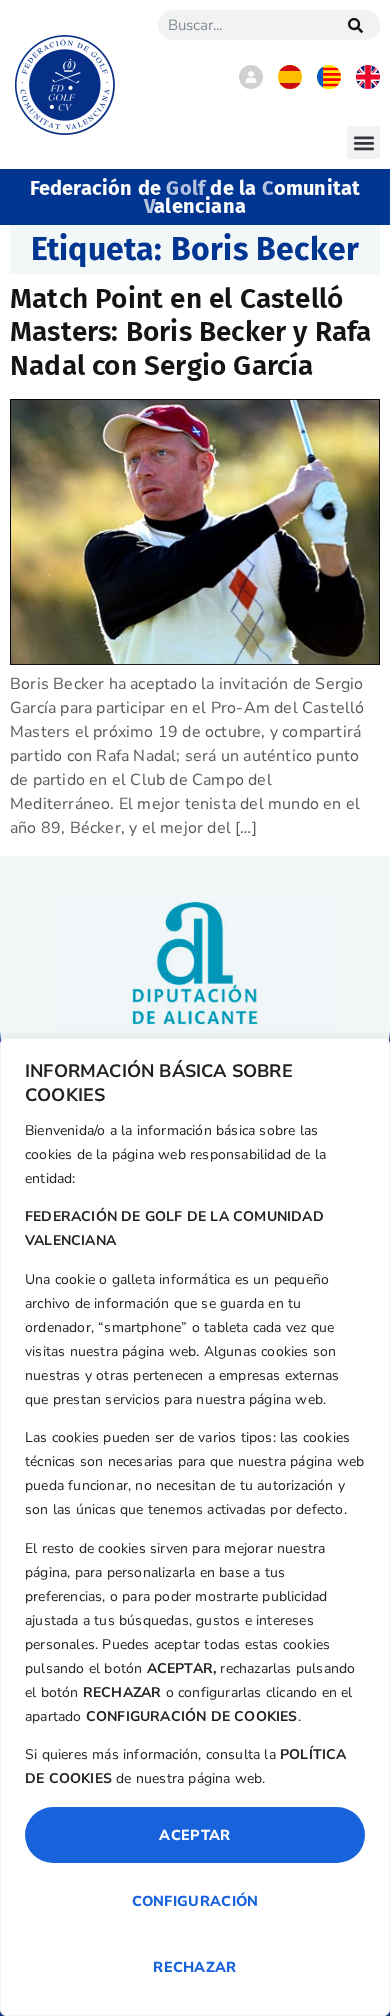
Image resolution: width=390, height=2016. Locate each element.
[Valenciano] (329, 84)
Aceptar (194, 1835)
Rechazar (194, 1967)
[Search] (355, 25)
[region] (195, 1527)
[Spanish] (290, 84)
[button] (363, 142)
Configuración (195, 1901)
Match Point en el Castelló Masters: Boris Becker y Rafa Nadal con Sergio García (191, 332)
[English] (368, 84)
